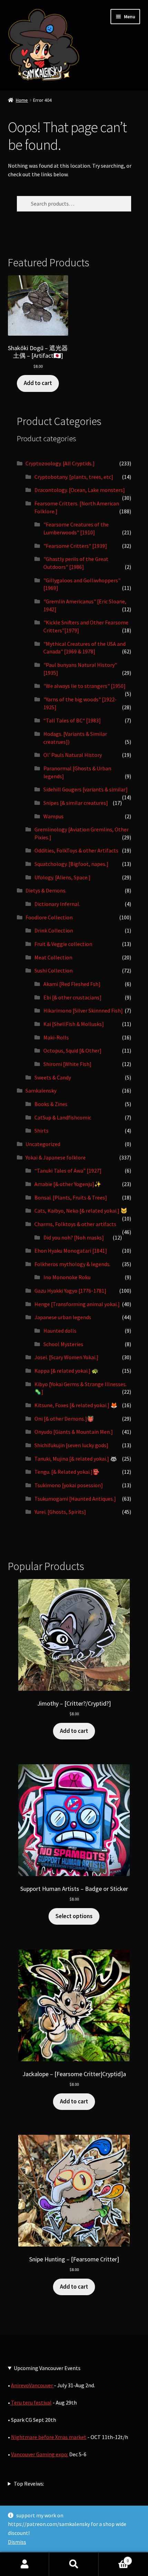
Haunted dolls (60, 1331)
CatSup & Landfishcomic (63, 1117)
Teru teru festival (31, 2402)
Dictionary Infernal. (57, 904)
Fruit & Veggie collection (63, 944)
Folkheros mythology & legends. (72, 1264)
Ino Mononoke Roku (67, 1277)
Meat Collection (53, 957)
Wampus (54, 816)
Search (74, 2564)
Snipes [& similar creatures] (76, 803)
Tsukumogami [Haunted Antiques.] (75, 1499)
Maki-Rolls (56, 1037)
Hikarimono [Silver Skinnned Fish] (83, 1010)
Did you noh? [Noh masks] (74, 1237)
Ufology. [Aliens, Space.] (62, 877)
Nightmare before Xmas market (49, 2437)
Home (22, 100)
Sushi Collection (54, 970)
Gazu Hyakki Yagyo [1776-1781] (70, 1291)
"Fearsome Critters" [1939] (75, 546)
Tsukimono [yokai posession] (69, 1485)
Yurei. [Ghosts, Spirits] (60, 1512)
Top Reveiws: (29, 2484)
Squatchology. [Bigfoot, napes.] (71, 864)
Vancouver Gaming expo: (40, 2454)
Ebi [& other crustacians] (72, 997)
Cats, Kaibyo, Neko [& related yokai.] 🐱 (81, 1211)
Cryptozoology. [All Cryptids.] (60, 463)
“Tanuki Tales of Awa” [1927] (68, 1171)
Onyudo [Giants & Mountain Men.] (74, 1432)
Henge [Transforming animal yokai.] (77, 1304)
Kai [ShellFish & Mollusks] (74, 1024)
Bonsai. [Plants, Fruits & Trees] (71, 1197)
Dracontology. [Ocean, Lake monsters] (80, 490)
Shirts (41, 1131)
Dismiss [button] (17, 2542)
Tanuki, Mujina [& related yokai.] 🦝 (76, 1459)
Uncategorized (43, 1144)
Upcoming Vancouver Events (47, 2368)
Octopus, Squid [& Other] (72, 1050)
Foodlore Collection (49, 917)
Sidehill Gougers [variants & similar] (86, 789)
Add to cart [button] (38, 383)
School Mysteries (63, 1344)
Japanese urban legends (63, 1317)
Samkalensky (41, 1090)
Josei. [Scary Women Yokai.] (66, 1357)
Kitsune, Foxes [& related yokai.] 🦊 (76, 1405)
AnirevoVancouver (33, 2385)
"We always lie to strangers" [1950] (84, 686)
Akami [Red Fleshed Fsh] (72, 984)
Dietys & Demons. (46, 890)
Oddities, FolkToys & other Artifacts (76, 850)
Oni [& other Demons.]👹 (64, 1419)
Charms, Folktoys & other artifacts (75, 1224)
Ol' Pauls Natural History (73, 755)
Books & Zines (51, 1104)
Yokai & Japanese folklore (56, 1157)
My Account (25, 2564)
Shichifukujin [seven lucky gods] (71, 1445)
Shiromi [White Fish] (67, 1064)
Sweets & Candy (53, 1077)
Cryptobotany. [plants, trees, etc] (74, 477)
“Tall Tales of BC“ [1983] (72, 720)
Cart (114, 2558)
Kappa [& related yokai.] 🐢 (66, 1371)
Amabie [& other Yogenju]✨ (68, 1184)
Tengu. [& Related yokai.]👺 (67, 1472)
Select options (74, 1916)
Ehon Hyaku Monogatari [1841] (71, 1251)
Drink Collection (54, 930)
